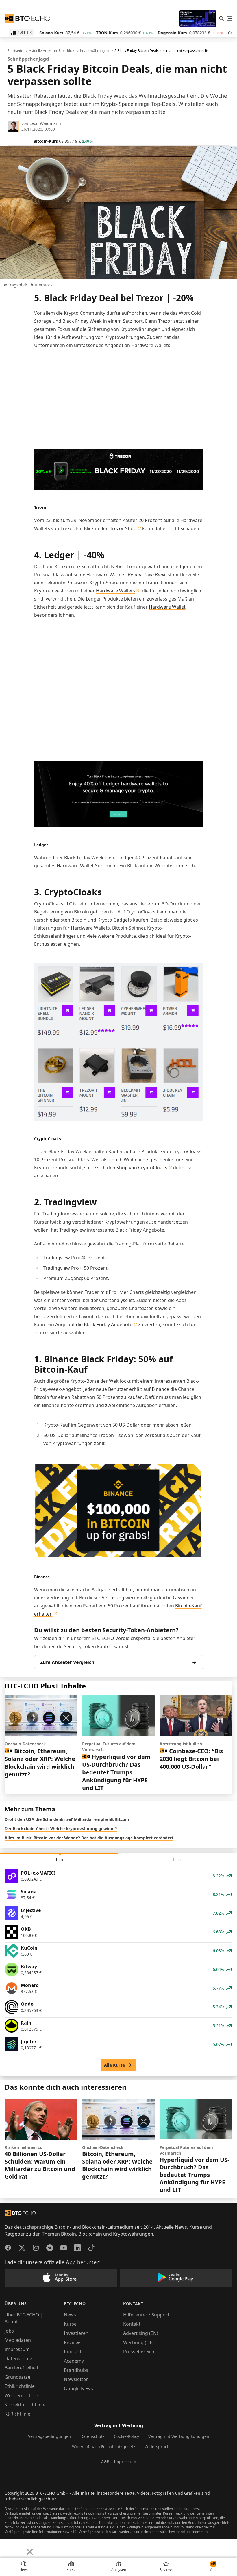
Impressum (17, 2349)
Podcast (73, 2352)
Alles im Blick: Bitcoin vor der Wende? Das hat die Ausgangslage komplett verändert (89, 1838)
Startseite (15, 51)
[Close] (30, 2552)
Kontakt (132, 2324)
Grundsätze (17, 2377)
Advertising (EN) (141, 2333)
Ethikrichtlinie (20, 2386)
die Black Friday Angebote (104, 1324)
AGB (105, 2462)
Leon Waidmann (45, 123)
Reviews (73, 2342)
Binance (160, 1389)
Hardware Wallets (115, 591)
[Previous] (6, 2547)
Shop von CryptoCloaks (141, 1168)
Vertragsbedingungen (50, 2436)
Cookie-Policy (126, 2436)
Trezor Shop (123, 528)
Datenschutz (18, 2359)
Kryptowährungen (94, 51)
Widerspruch (157, 2447)
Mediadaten (18, 2340)
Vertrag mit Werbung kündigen (179, 2436)
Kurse (70, 2324)
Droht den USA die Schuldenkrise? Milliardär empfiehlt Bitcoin (67, 1819)
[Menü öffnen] (229, 18)
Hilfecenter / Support (146, 2315)
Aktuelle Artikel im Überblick (52, 51)
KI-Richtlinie (17, 2414)
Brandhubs (76, 2370)
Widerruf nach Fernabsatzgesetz (104, 2447)
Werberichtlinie (21, 2395)
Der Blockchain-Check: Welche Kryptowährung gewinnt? (61, 1829)
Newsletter (76, 2379)
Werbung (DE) (138, 2342)
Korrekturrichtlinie (25, 2405)
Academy (74, 2361)
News (70, 2315)
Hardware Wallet (167, 607)
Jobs (9, 2331)
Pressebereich (139, 2352)
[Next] (19, 2547)
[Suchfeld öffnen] (221, 18)
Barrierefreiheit (22, 2368)
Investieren (76, 2333)
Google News (78, 2389)
